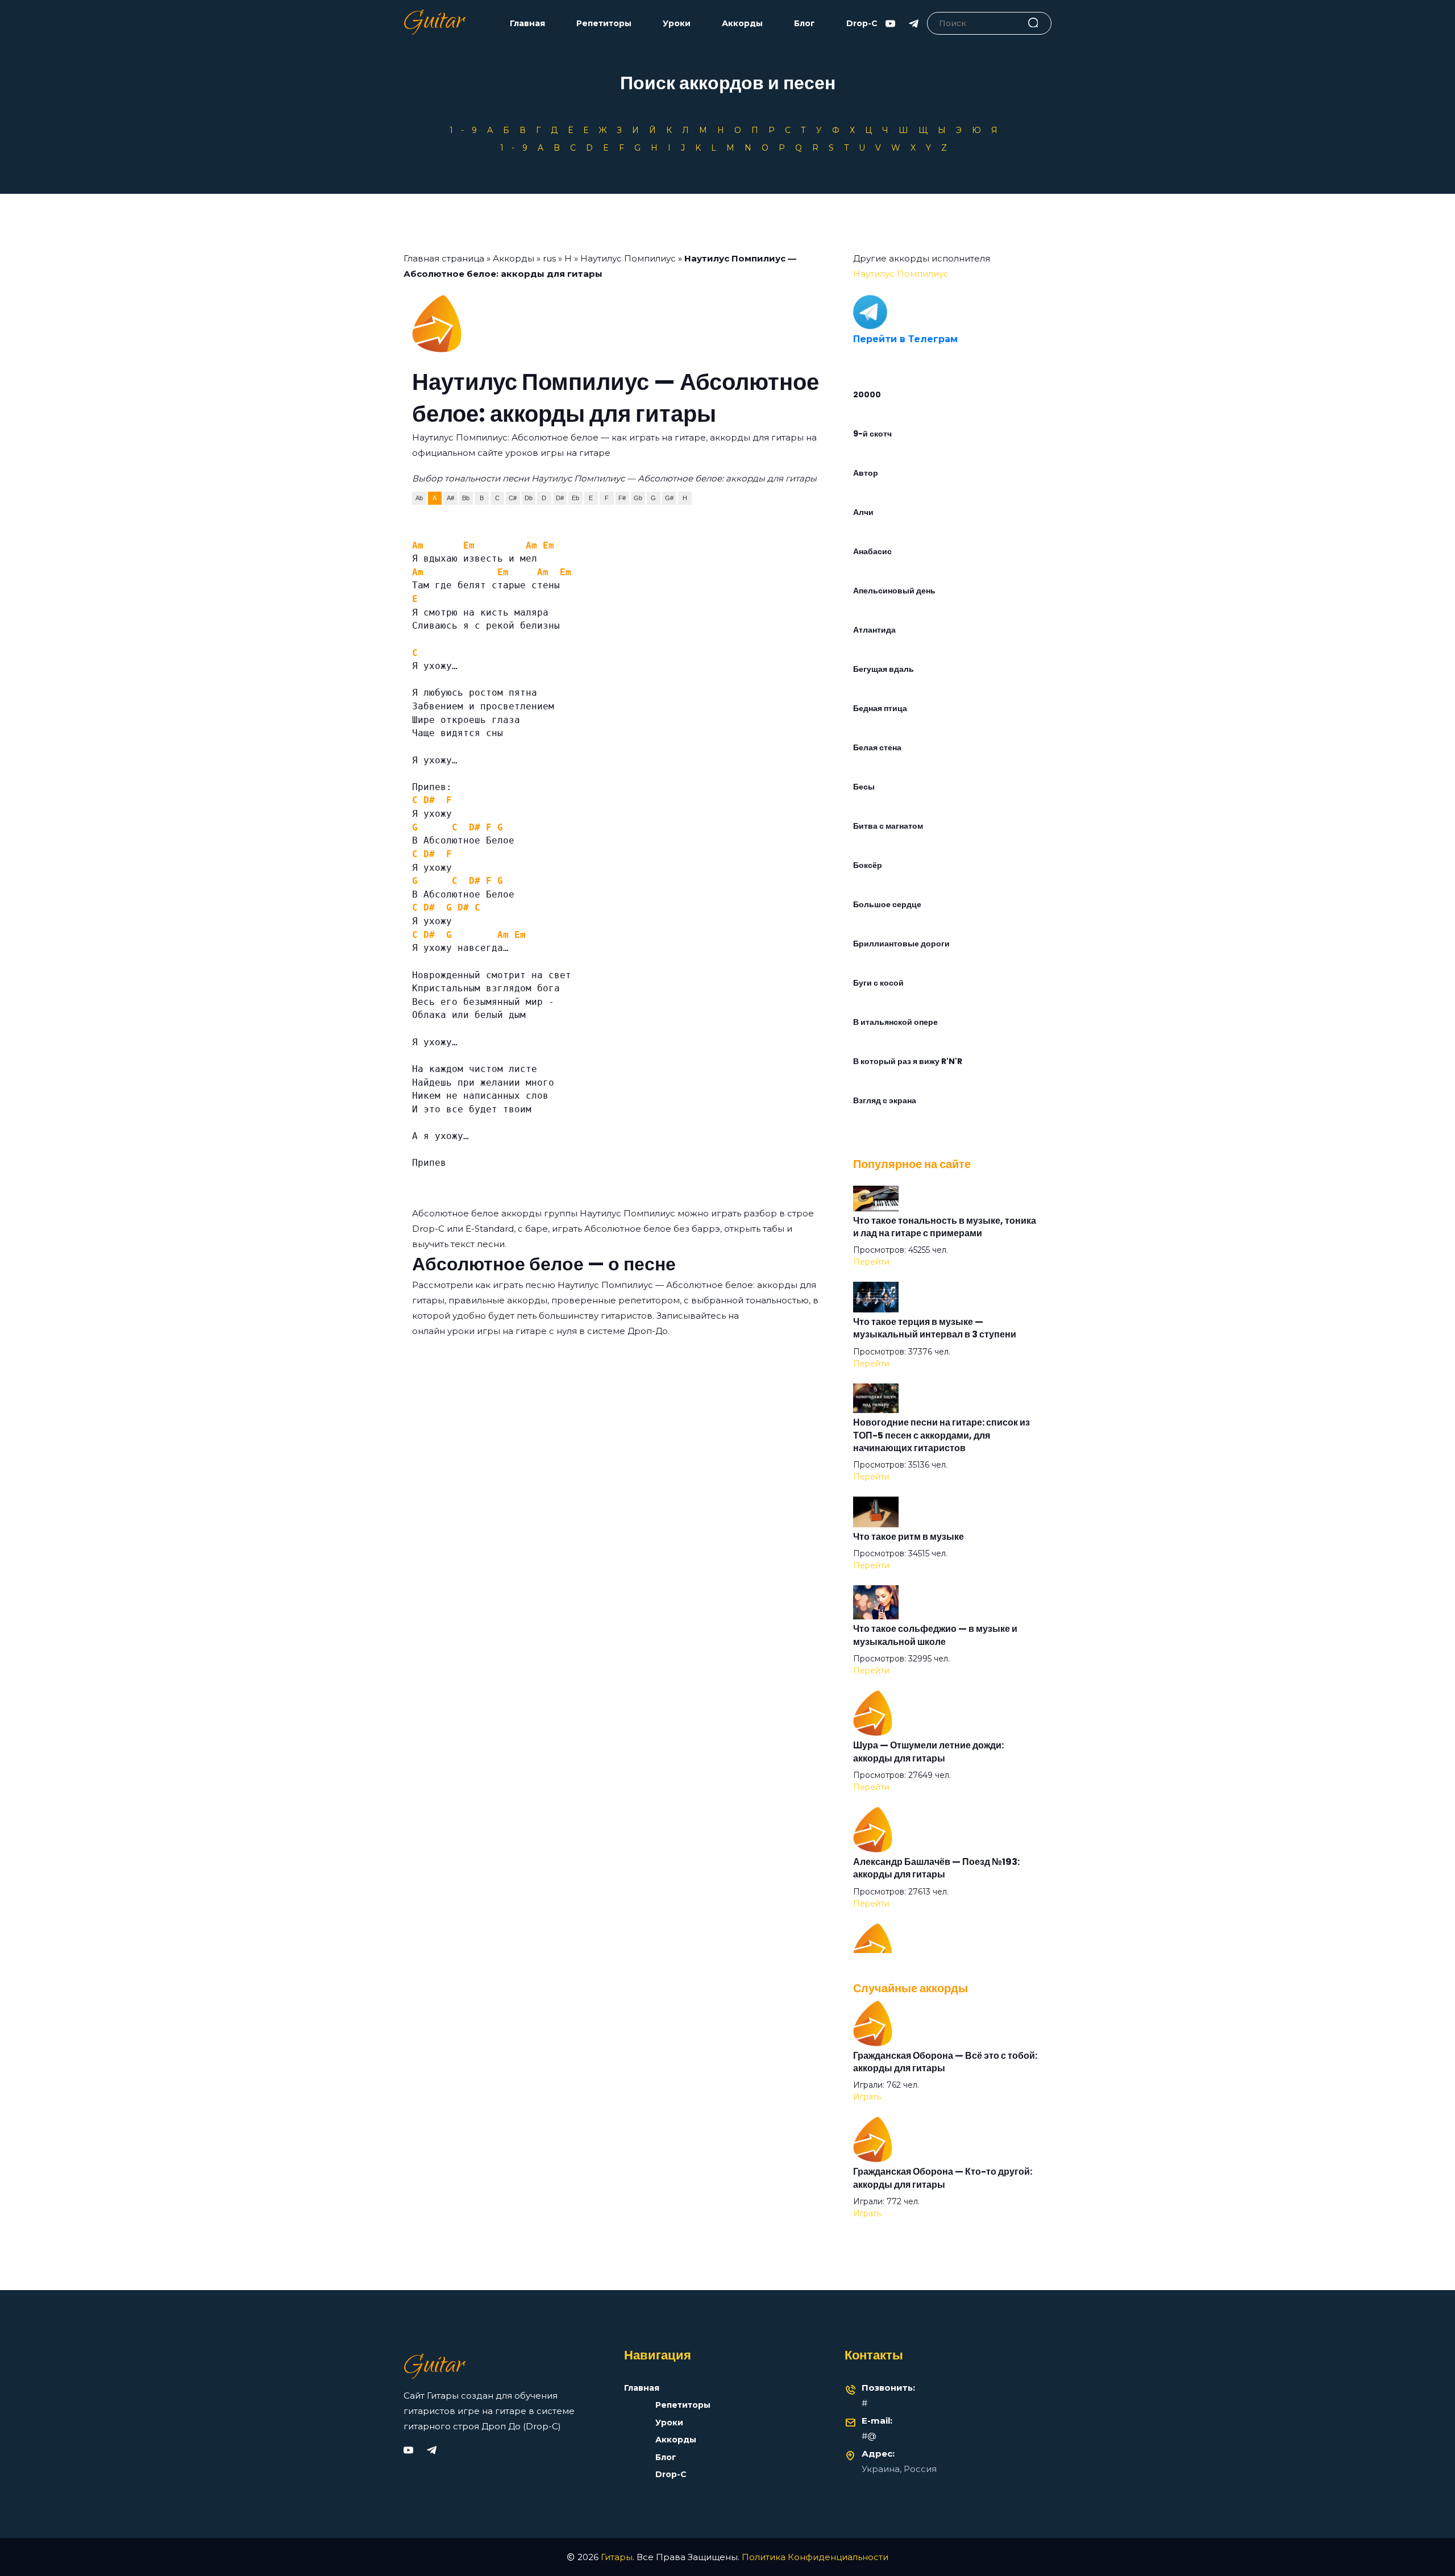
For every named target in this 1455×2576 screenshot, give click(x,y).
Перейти (871, 1262)
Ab (419, 498)
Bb (466, 498)
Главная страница (444, 258)
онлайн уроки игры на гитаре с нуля (494, 1331)
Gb (638, 498)
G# (669, 498)
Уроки (677, 24)
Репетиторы (604, 24)
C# (513, 498)
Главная (527, 24)
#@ (869, 2436)
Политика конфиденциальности (815, 2557)
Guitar (434, 23)
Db (529, 498)
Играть (867, 2097)
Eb (575, 498)
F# (622, 498)
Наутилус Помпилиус (628, 258)
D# (560, 498)
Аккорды (742, 24)
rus (549, 258)
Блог (805, 24)
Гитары (617, 2557)
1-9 (467, 130)
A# (450, 498)
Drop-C (862, 24)
